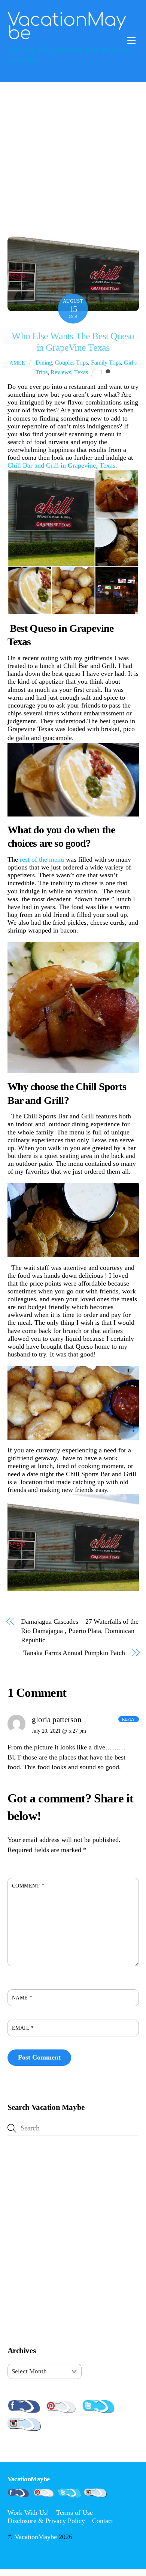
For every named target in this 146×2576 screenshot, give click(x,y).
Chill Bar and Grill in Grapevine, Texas (61, 465)
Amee (17, 363)
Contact (103, 2521)
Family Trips (106, 363)
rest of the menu (43, 859)
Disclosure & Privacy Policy (46, 2521)
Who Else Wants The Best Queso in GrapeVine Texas (73, 342)
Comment (28, 1886)
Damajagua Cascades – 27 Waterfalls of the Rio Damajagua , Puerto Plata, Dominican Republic (80, 1631)
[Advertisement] (73, 159)
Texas (81, 372)
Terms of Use (74, 2513)
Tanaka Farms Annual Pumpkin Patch (74, 1653)
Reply (128, 1719)
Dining (44, 363)
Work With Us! (28, 2513)
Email (23, 2028)
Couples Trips (72, 363)
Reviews (61, 372)
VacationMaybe (36, 2537)
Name (22, 1998)
